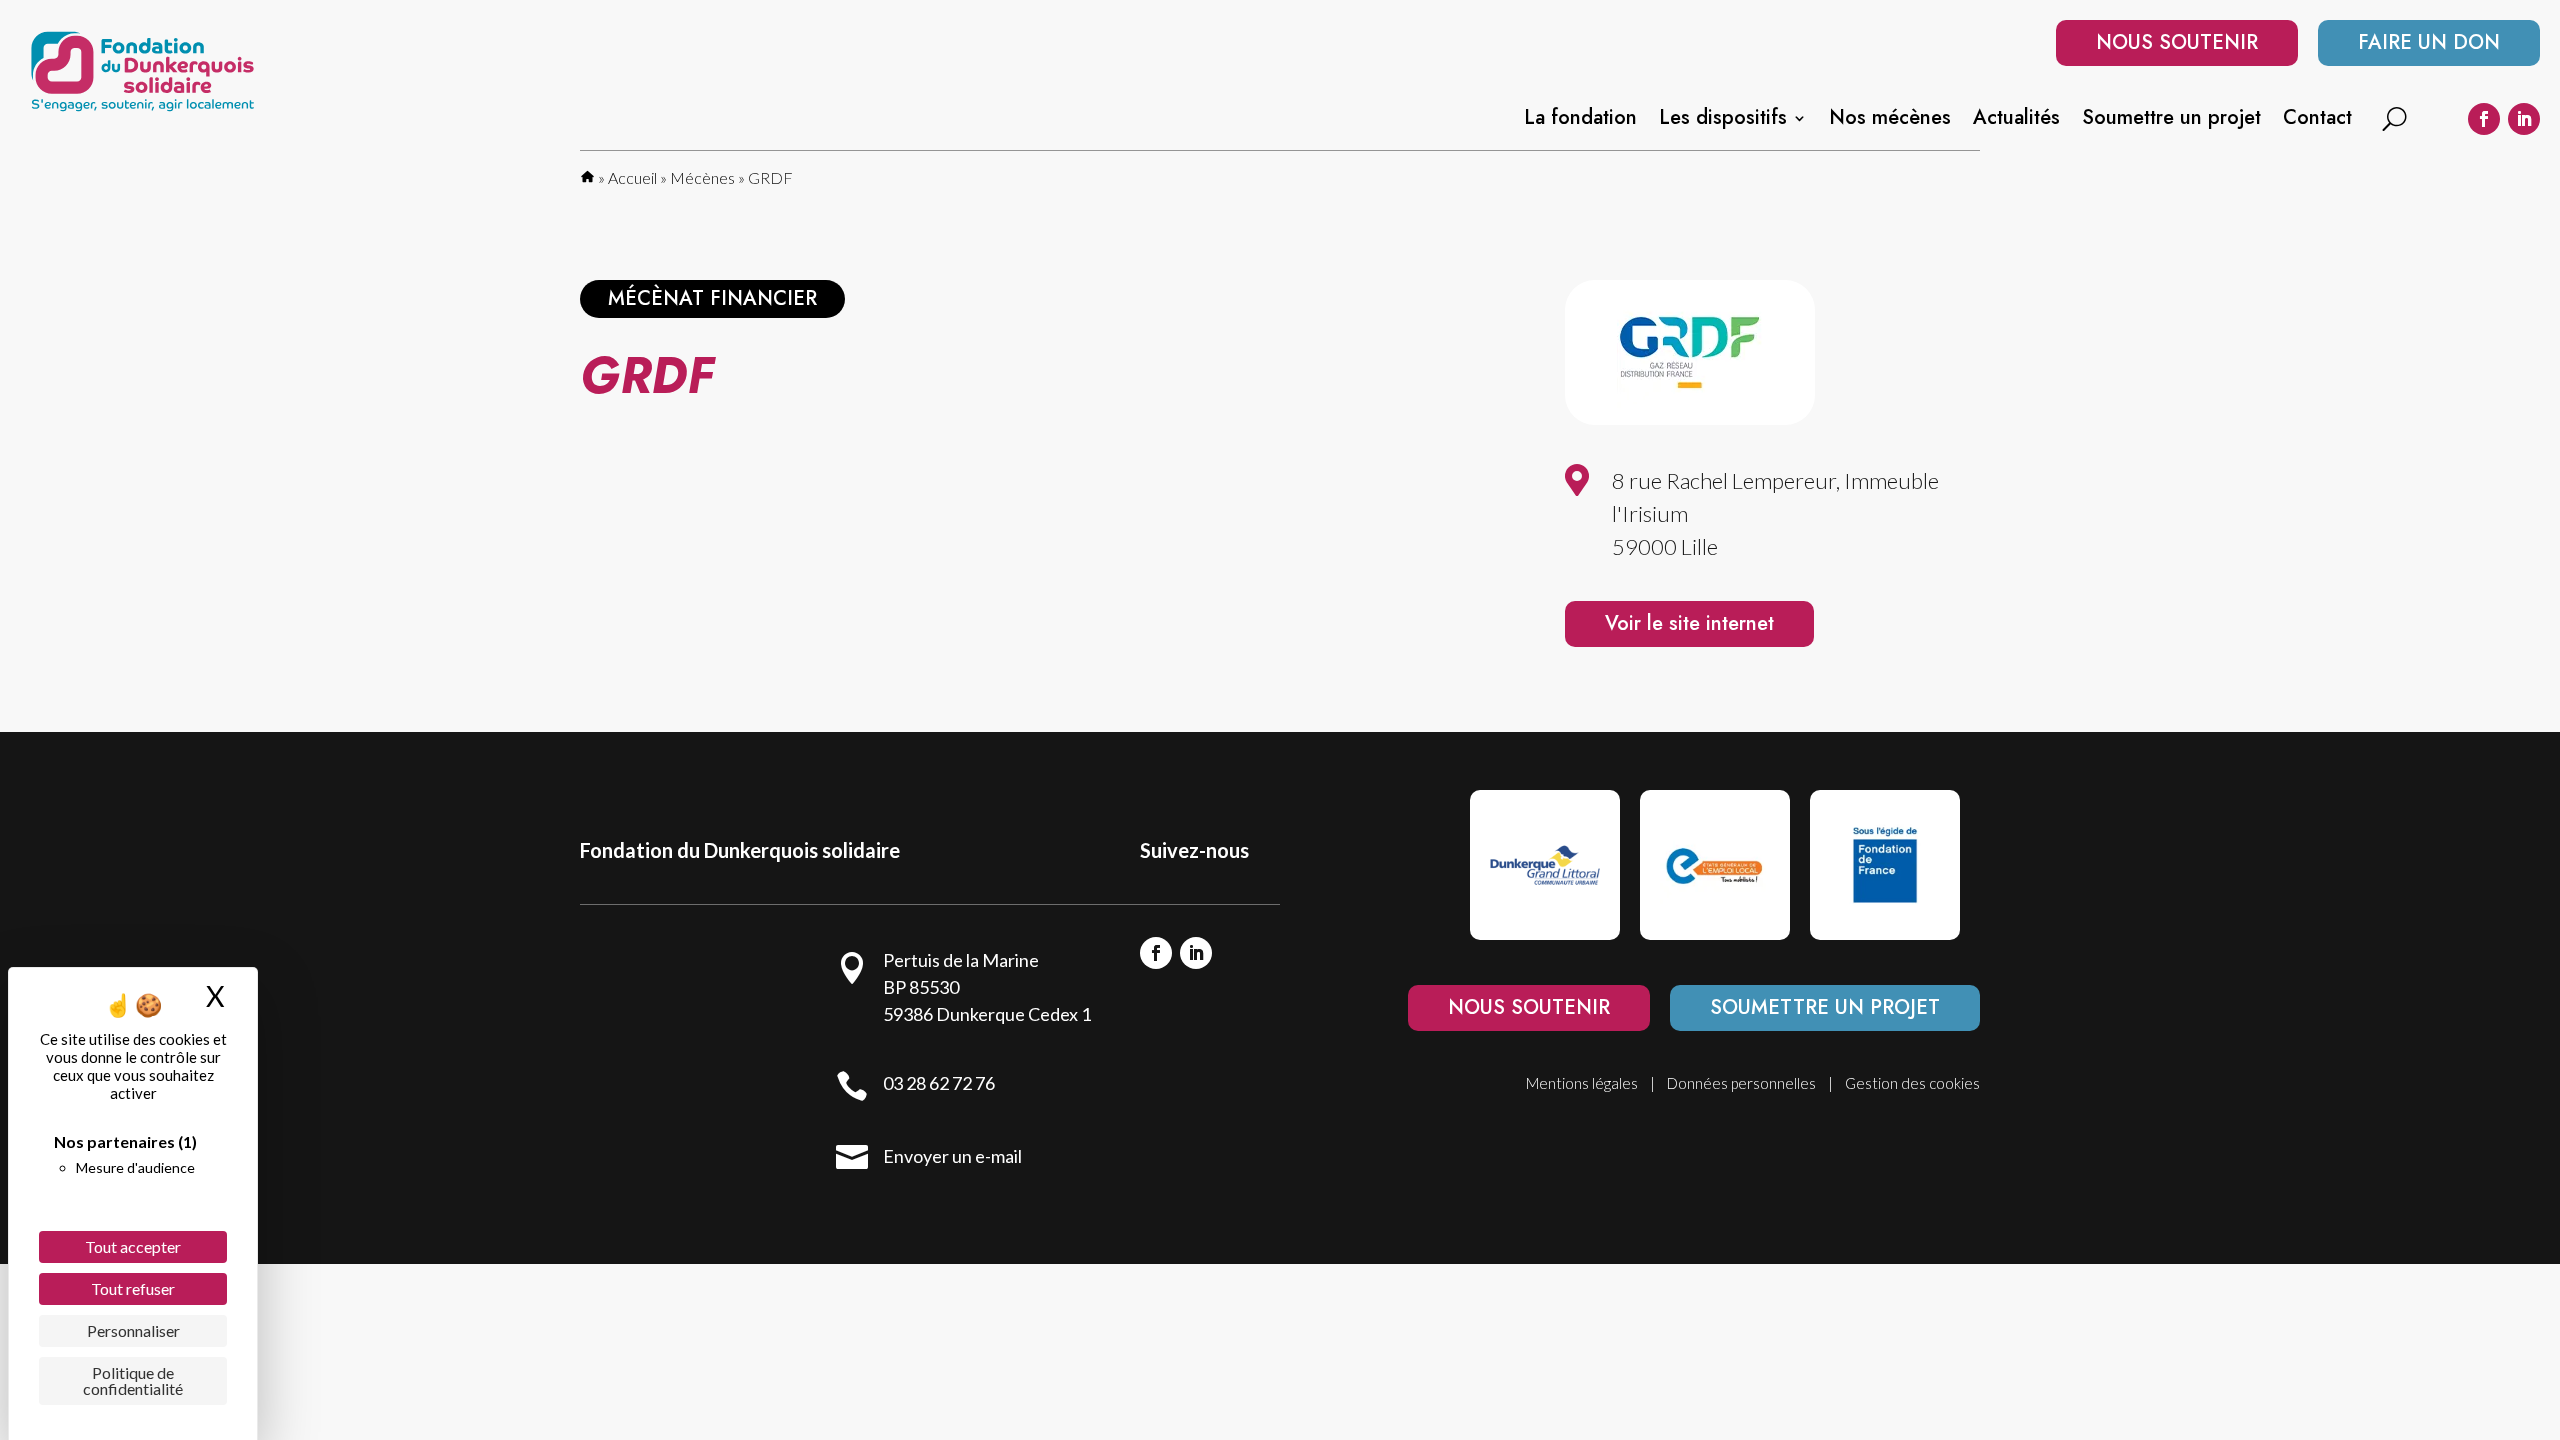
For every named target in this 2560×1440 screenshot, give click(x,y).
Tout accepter (133, 1246)
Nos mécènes (1890, 121)
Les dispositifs (1723, 121)
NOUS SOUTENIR (2177, 42)
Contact (2317, 121)
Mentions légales (1582, 1083)
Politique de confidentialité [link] (133, 1380)
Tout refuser (133, 1288)
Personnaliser (133, 1330)
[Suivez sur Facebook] (2484, 119)
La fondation (1580, 121)
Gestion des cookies (1912, 1083)
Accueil (632, 177)
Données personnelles (1741, 1083)
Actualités (2016, 121)
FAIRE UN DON (2429, 42)
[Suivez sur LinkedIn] (2524, 119)
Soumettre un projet (2171, 121)
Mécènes (702, 177)
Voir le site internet (1689, 623)
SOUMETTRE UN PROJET (1825, 1007)
